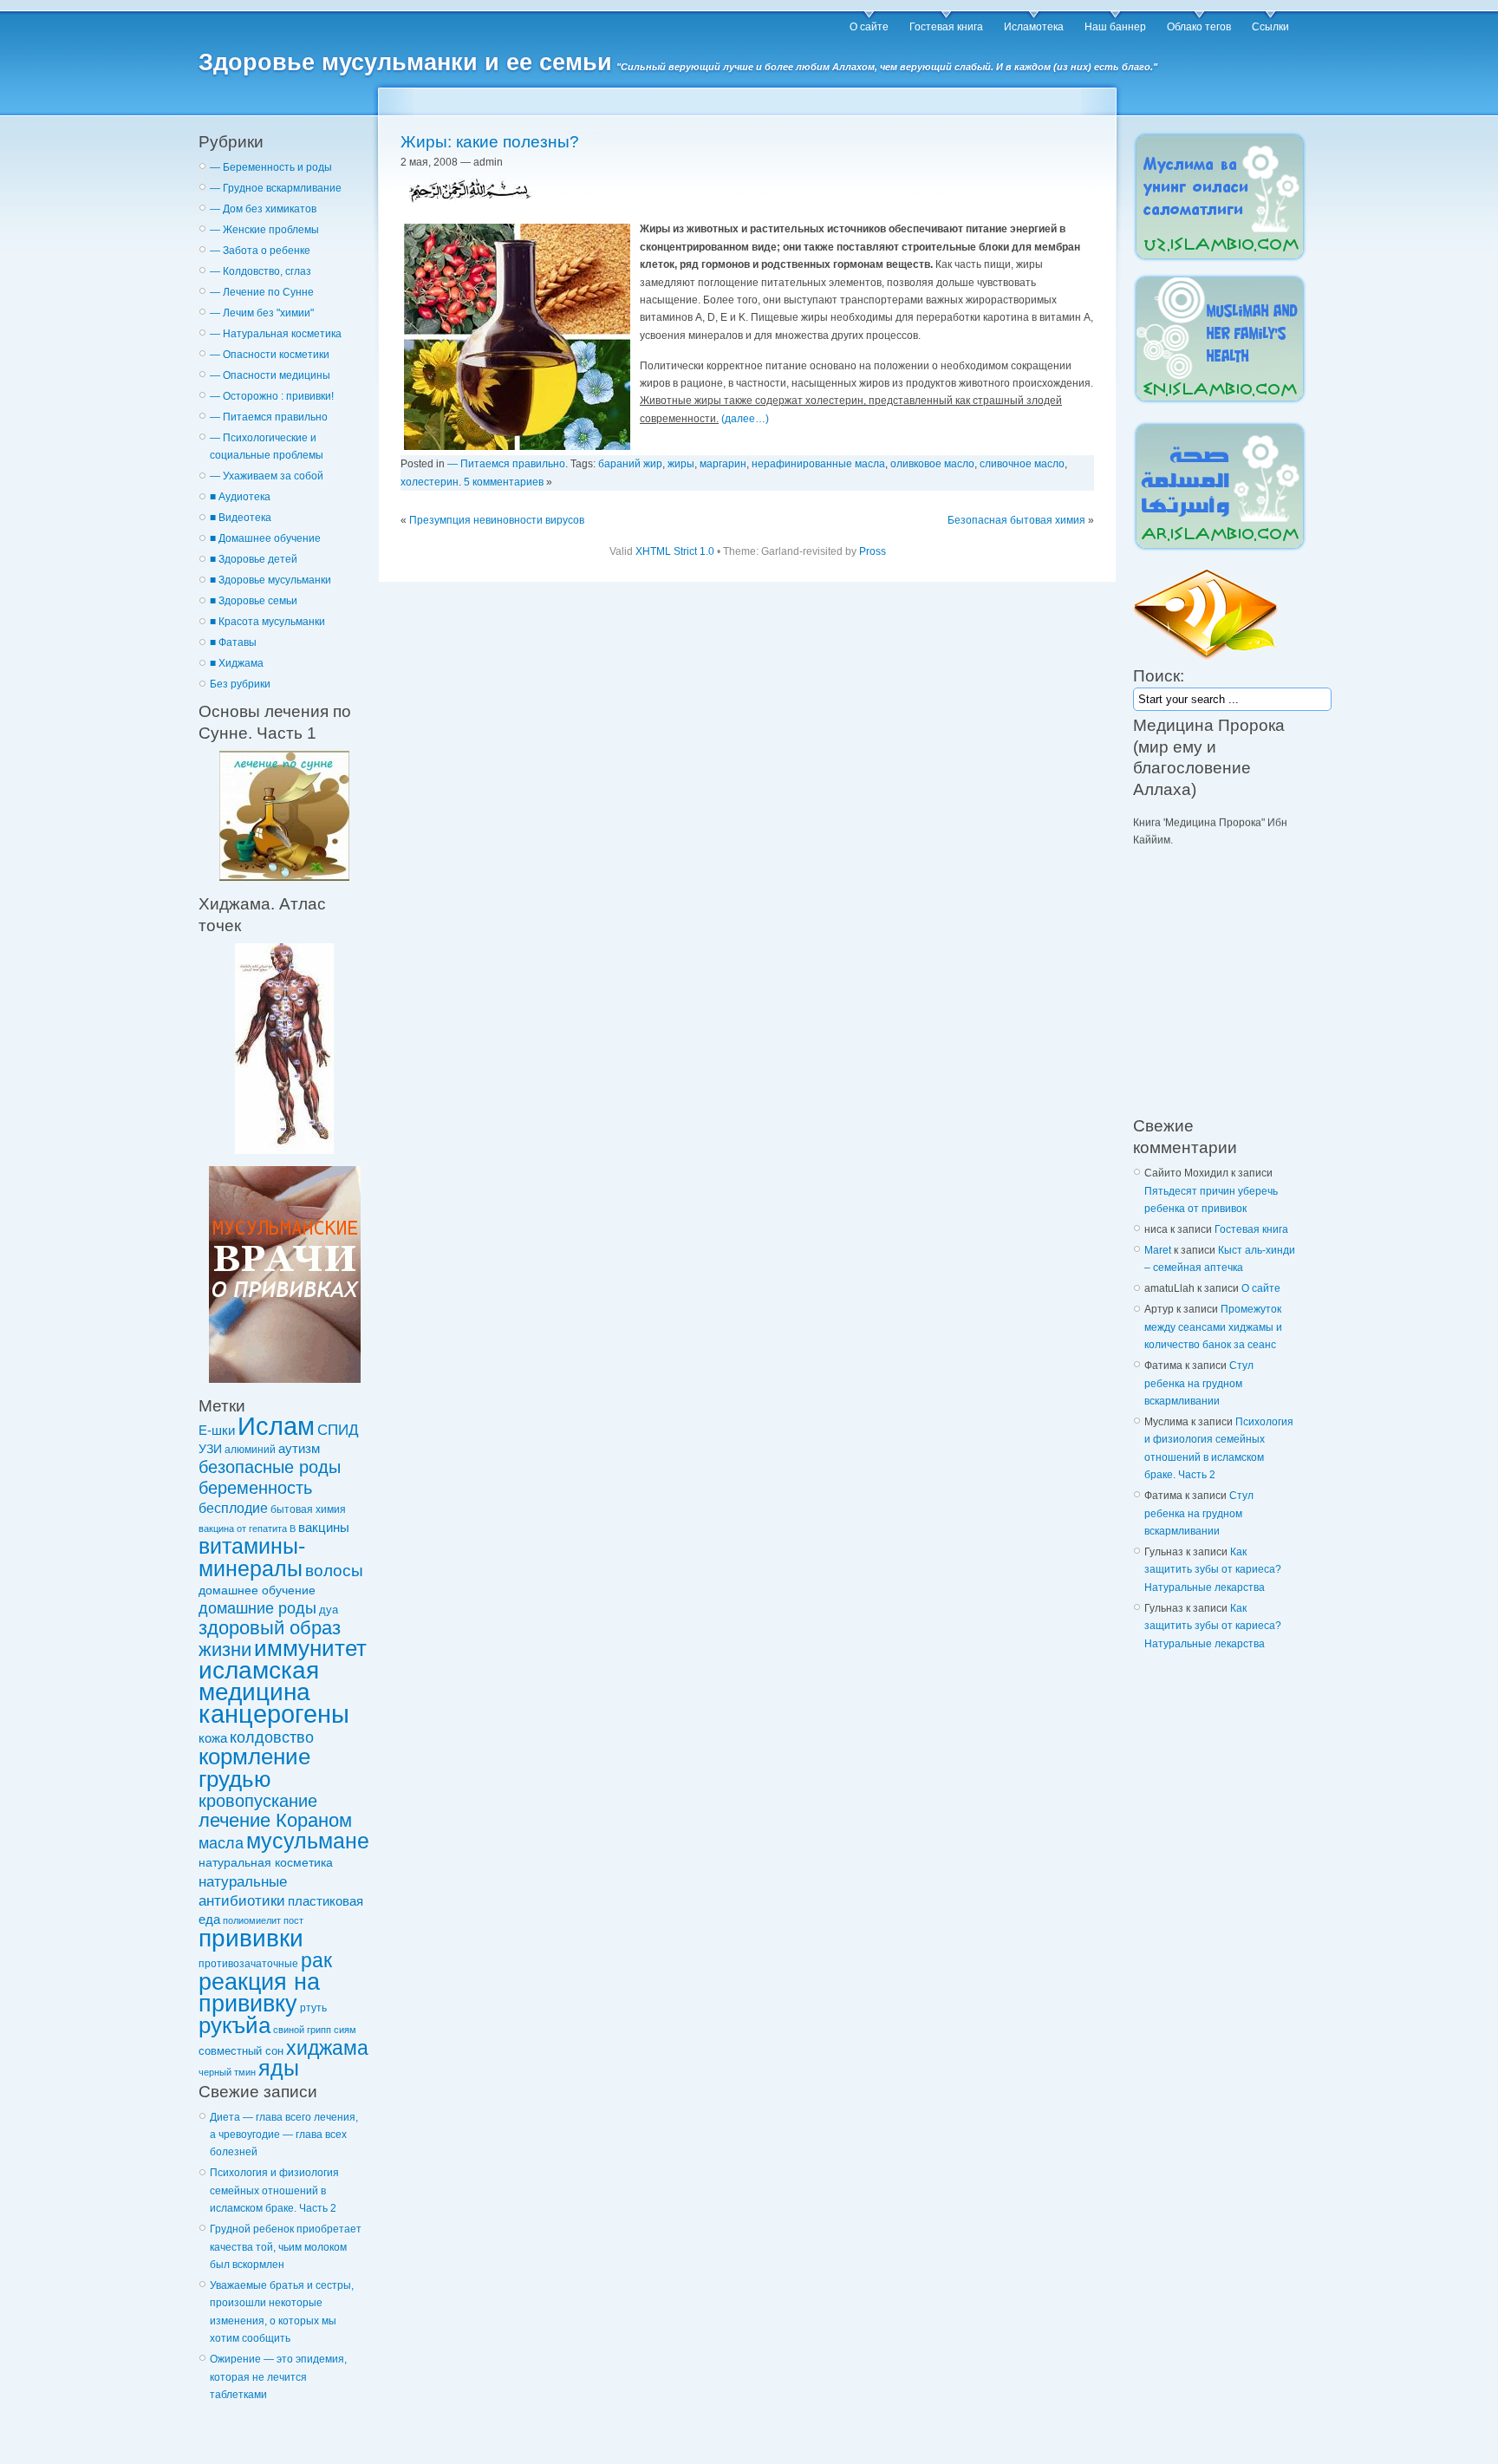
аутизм (299, 1449)
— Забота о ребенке (260, 251)
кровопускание (258, 1801)
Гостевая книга (946, 27)
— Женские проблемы (264, 230)
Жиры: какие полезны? (490, 142)
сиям (345, 2030)
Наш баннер (1115, 27)
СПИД (338, 1430)
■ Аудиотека (240, 497)
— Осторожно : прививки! (272, 396)
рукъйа (234, 2025)
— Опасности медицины (270, 375)
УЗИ (210, 1449)
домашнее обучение (257, 1590)
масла (221, 1843)
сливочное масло (1022, 464)
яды (279, 2068)
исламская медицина (259, 1681)
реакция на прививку (259, 1992)
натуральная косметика (266, 1862)
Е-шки (217, 1430)
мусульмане (308, 1841)
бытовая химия (308, 1509)
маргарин (723, 464)
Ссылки (1270, 27)
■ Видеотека (241, 518)
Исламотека (1034, 27)
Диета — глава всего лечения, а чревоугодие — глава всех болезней (284, 2135)
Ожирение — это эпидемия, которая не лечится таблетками (278, 2377)
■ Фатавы (233, 642)
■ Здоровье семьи (254, 601)
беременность (255, 1488)
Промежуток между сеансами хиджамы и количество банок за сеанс (1213, 1327)
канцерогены (274, 1714)
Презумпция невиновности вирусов (497, 520)
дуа (329, 1610)
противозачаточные (248, 1963)
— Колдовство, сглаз (261, 271)
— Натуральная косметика (276, 334)
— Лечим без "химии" (262, 313)
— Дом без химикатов (263, 209)
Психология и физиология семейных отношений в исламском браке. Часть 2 (274, 2190)
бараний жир (630, 464)
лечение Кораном (275, 1820)
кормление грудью (254, 1767)
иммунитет (310, 1648)
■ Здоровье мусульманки (270, 580)
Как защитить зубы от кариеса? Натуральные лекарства (1213, 1570)
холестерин (430, 482)
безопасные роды (270, 1467)
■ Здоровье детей (254, 559)
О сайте (869, 27)
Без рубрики (240, 684)
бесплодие (233, 1508)
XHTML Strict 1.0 (675, 551)
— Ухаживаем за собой (267, 476)
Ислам (276, 1426)
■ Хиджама (237, 663)
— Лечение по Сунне (262, 292)
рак (316, 1960)
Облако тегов (1199, 27)
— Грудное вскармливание (276, 188)
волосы (334, 1571)
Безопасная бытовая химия (1016, 520)
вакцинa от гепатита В (247, 1529)
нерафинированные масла (818, 464)
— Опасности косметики (270, 355)
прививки (251, 1938)
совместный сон (241, 2051)
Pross (873, 551)
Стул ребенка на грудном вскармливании (1199, 1383)
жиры (681, 464)
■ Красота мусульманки (267, 622)
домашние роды (257, 1608)
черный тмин (227, 2072)
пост (293, 1920)
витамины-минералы (252, 1557)
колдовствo (272, 1737)
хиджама (327, 2048)
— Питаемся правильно (269, 417)
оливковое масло (932, 464)
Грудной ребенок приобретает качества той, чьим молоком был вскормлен (286, 2247)
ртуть (313, 2008)
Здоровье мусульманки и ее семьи (405, 62)
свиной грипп (302, 2030)
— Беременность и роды (271, 167)
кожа (213, 1738)
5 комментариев (504, 482)
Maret (1158, 1250)
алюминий (250, 1449)
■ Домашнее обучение (265, 538)
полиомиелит (252, 1920)
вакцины (324, 1528)
